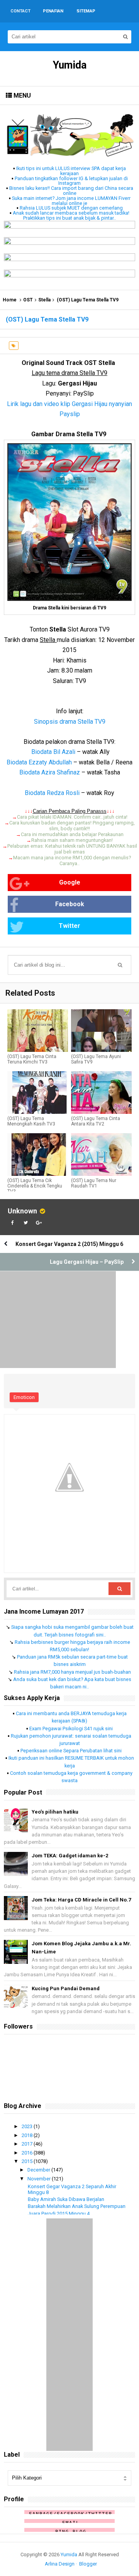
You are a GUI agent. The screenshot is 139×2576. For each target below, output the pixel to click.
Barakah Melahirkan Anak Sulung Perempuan (77, 2206)
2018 (28, 2135)
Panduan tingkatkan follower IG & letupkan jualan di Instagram (71, 181)
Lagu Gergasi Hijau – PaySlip (87, 1262)
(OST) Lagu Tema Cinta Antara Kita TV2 (96, 1121)
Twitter (69, 926)
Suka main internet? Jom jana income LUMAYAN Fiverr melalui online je (71, 201)
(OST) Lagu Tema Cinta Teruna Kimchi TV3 (32, 1059)
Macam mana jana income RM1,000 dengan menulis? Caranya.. (72, 860)
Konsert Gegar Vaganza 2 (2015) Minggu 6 (69, 1244)
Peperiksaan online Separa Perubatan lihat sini (71, 1751)
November (40, 2179)
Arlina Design (60, 2564)
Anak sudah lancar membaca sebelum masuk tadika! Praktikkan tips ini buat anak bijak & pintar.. (71, 215)
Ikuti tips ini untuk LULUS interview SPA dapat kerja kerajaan (71, 171)
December (39, 2170)
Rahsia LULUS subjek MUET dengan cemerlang (71, 208)
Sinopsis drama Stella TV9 (70, 722)
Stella (44, 300)
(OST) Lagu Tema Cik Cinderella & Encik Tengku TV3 (35, 1186)
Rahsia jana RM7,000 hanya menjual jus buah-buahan (72, 1672)
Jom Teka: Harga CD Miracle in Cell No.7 (81, 1900)
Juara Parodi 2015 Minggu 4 (59, 2214)
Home (10, 300)
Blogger (88, 2564)
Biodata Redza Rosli (52, 793)
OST (28, 300)
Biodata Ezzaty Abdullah (39, 762)
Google (70, 882)
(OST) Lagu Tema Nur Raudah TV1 (94, 1183)
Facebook (70, 904)
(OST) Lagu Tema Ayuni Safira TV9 (96, 1059)
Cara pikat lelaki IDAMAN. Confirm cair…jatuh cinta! (72, 817)
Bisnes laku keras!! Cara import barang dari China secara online (71, 191)
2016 (28, 2153)
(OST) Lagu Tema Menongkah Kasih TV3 (31, 1121)
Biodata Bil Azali (53, 752)
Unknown (22, 1211)
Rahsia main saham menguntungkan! (72, 840)
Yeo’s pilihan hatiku (55, 1812)
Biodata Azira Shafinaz (50, 772)
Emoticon (24, 1397)
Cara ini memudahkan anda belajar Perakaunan (72, 834)
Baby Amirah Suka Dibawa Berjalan (66, 2199)
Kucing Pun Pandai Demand (66, 1988)
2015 (28, 2161)
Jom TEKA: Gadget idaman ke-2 (70, 1856)
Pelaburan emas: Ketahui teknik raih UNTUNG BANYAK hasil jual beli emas (72, 849)
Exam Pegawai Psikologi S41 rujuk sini (71, 1729)
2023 (28, 2126)
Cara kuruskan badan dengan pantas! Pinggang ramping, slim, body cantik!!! (72, 826)
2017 (28, 2144)
